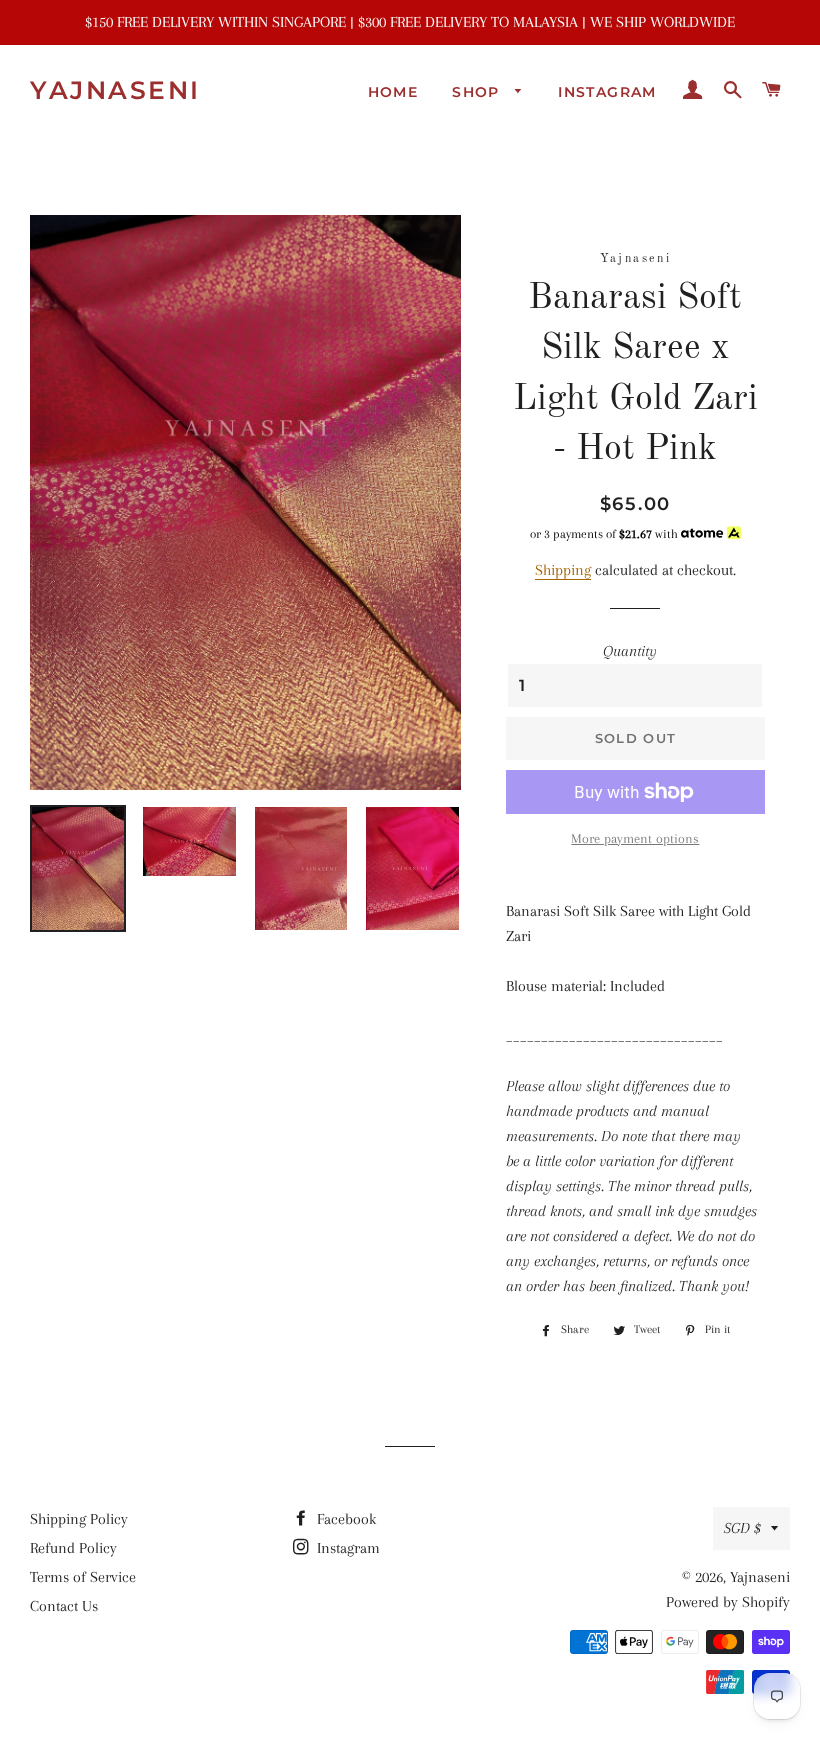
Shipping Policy (79, 1519)
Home (393, 92)
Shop (478, 92)
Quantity (630, 651)
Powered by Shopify (728, 1602)
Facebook (344, 1519)
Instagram (607, 92)
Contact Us (64, 1606)
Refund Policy (73, 1548)
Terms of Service (83, 1577)
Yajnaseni (115, 90)
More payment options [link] (635, 838)
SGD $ (742, 1528)
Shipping (563, 570)
